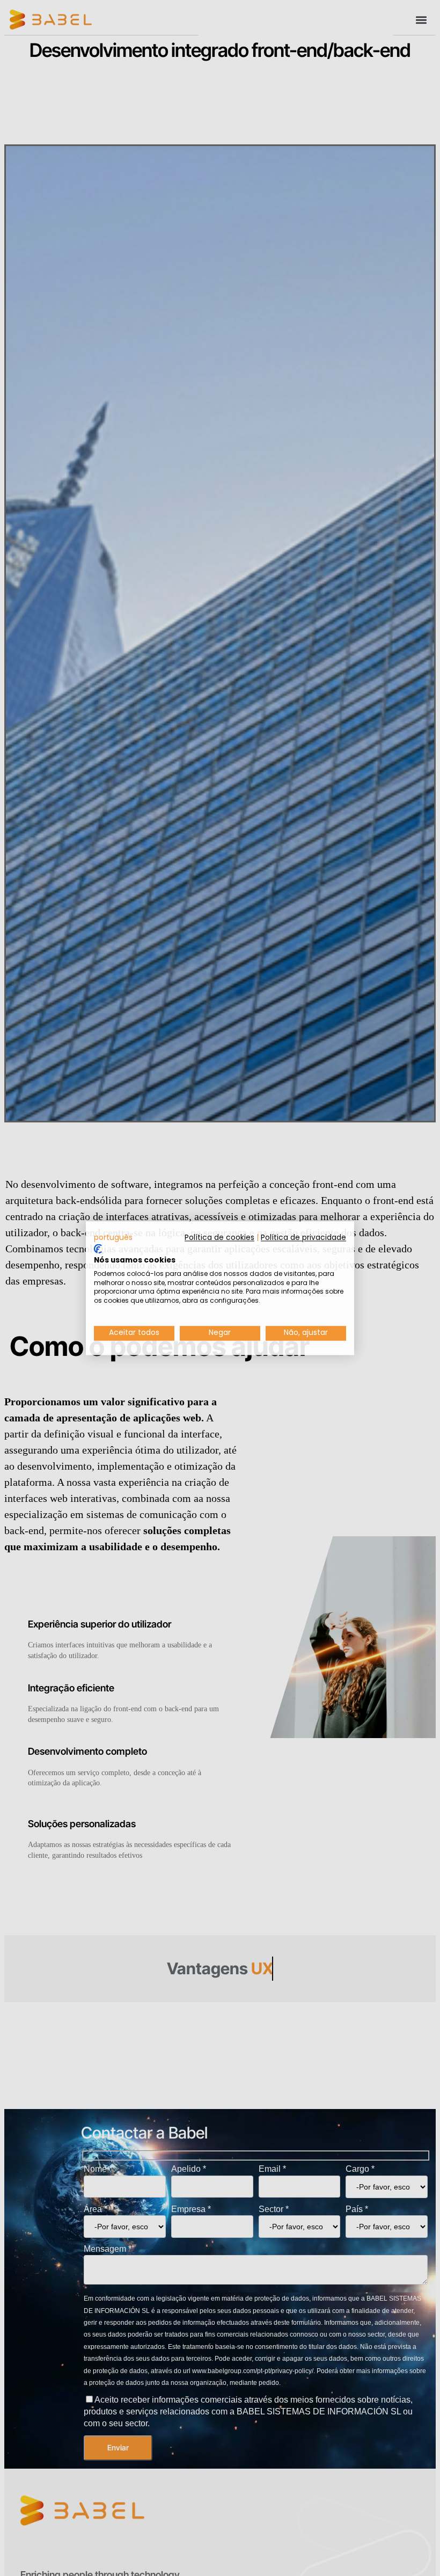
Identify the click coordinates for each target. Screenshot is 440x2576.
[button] (113, 1238)
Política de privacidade (303, 1238)
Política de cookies (219, 1238)
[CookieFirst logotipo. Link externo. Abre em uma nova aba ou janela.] (98, 1249)
